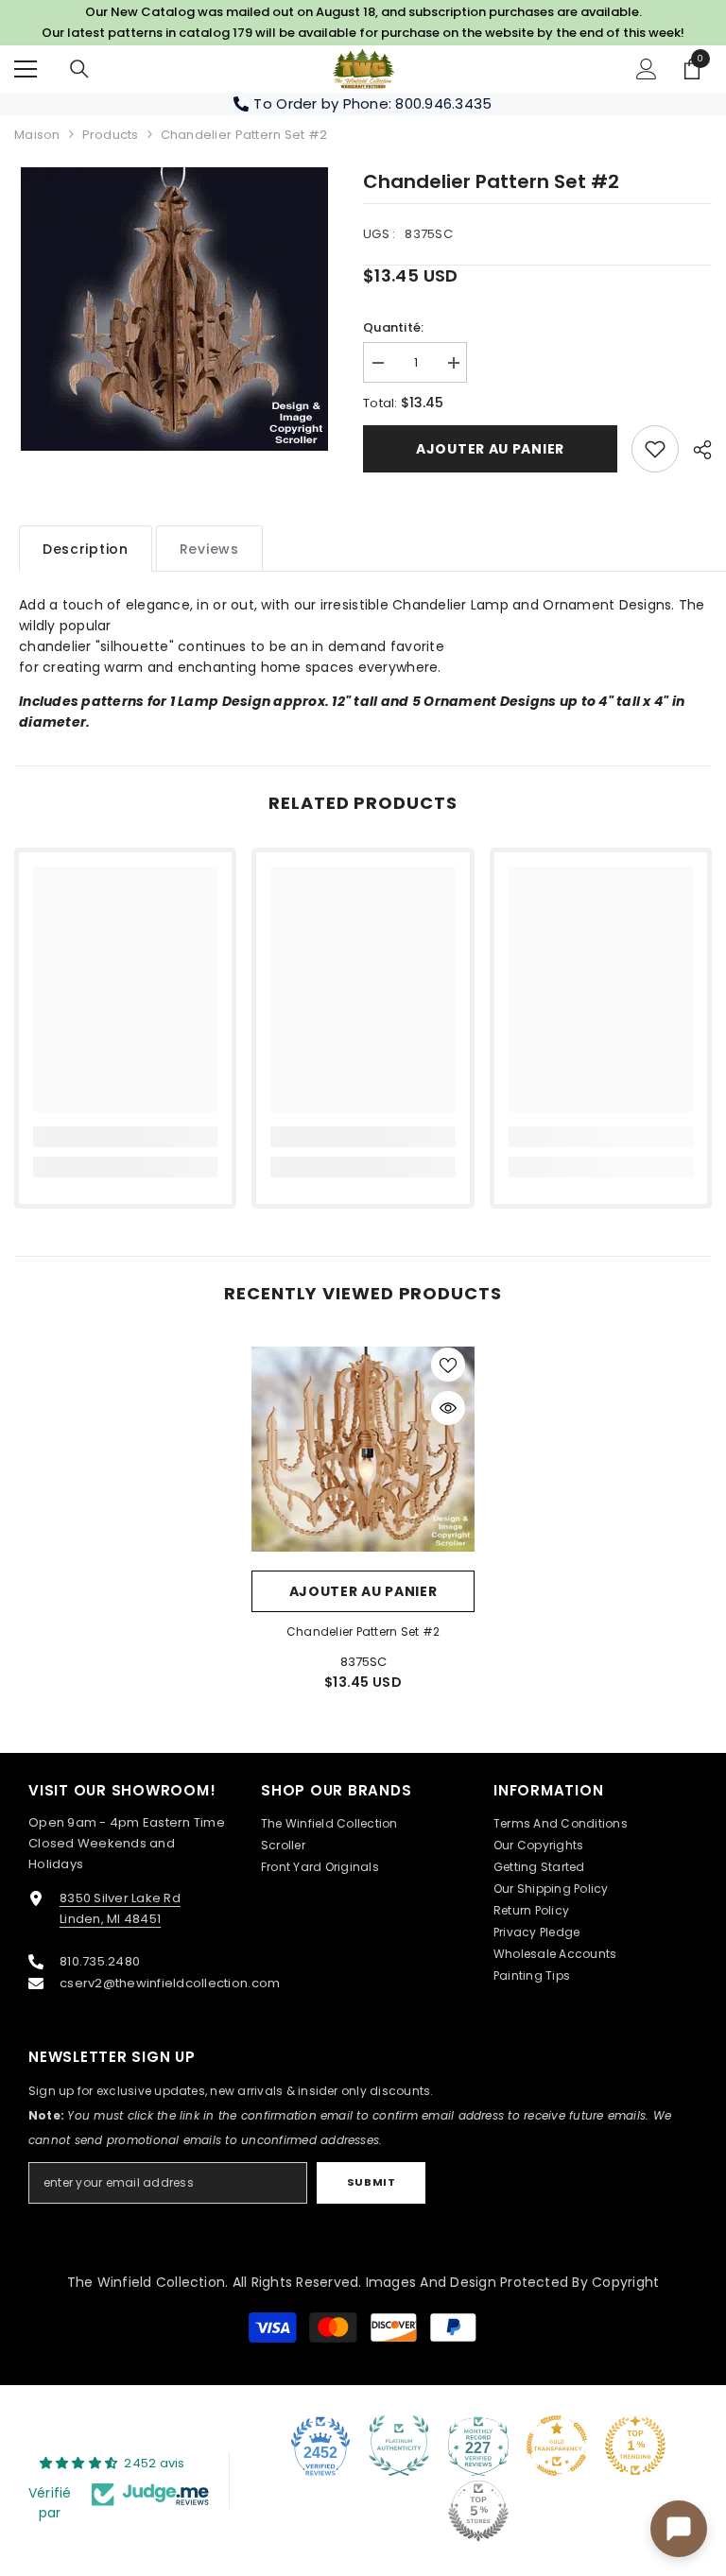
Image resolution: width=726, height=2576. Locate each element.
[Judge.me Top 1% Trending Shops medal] (635, 2446)
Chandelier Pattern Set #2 (363, 1631)
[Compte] (647, 69)
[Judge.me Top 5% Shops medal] (478, 2511)
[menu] (26, 69)
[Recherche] (79, 69)
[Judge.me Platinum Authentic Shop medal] (399, 2446)
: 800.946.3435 (441, 103)
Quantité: (393, 327)
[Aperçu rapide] (448, 1408)
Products (111, 135)
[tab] (86, 549)
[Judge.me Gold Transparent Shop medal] (557, 2446)
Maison (37, 135)
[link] (655, 449)
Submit (371, 2182)
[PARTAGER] (695, 450)
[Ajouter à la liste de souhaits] (448, 1365)
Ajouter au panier (490, 449)
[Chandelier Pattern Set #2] (363, 1450)
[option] (174, 309)
